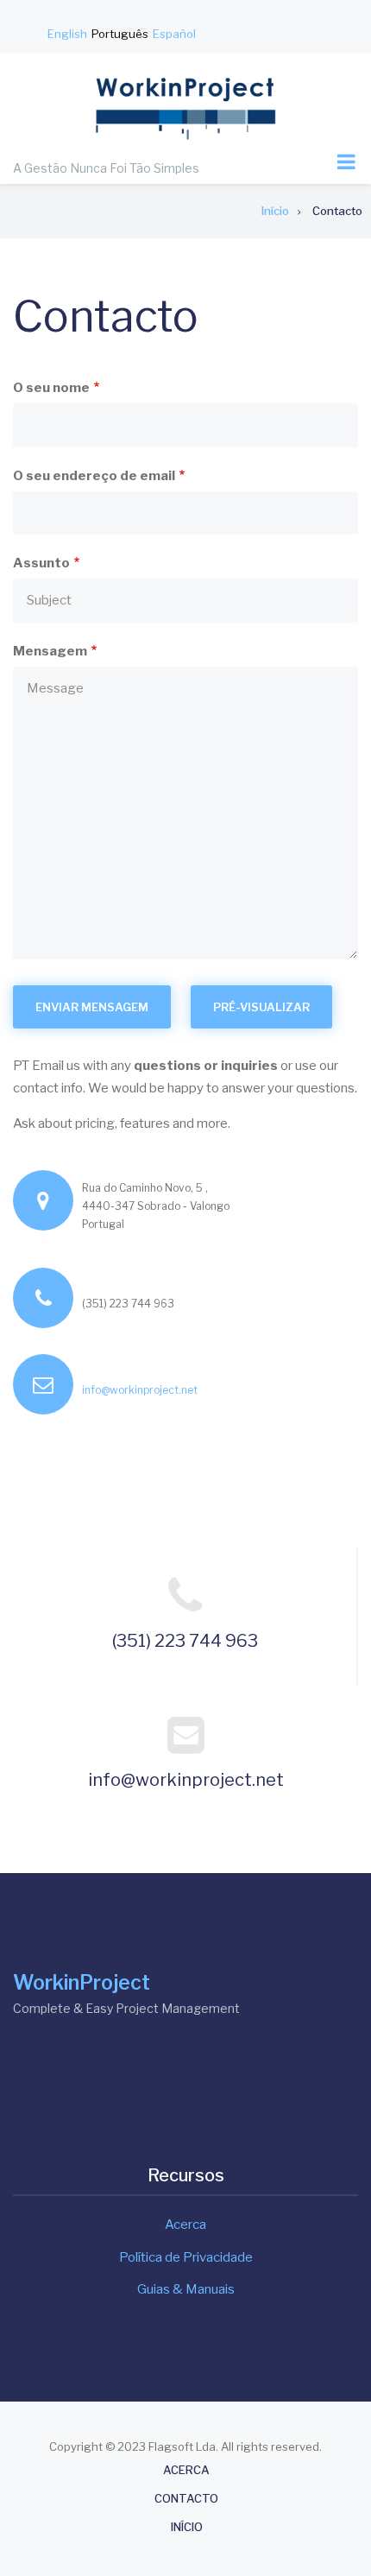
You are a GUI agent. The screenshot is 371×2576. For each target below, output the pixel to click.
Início (187, 2527)
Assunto (41, 563)
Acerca (185, 2225)
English (67, 34)
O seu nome (51, 388)
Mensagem (50, 651)
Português (120, 34)
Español (174, 34)
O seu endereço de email (94, 476)
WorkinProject (82, 1983)
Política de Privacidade (186, 2257)
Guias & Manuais (186, 2289)
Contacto (186, 2499)
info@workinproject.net (140, 1390)
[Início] (185, 107)
